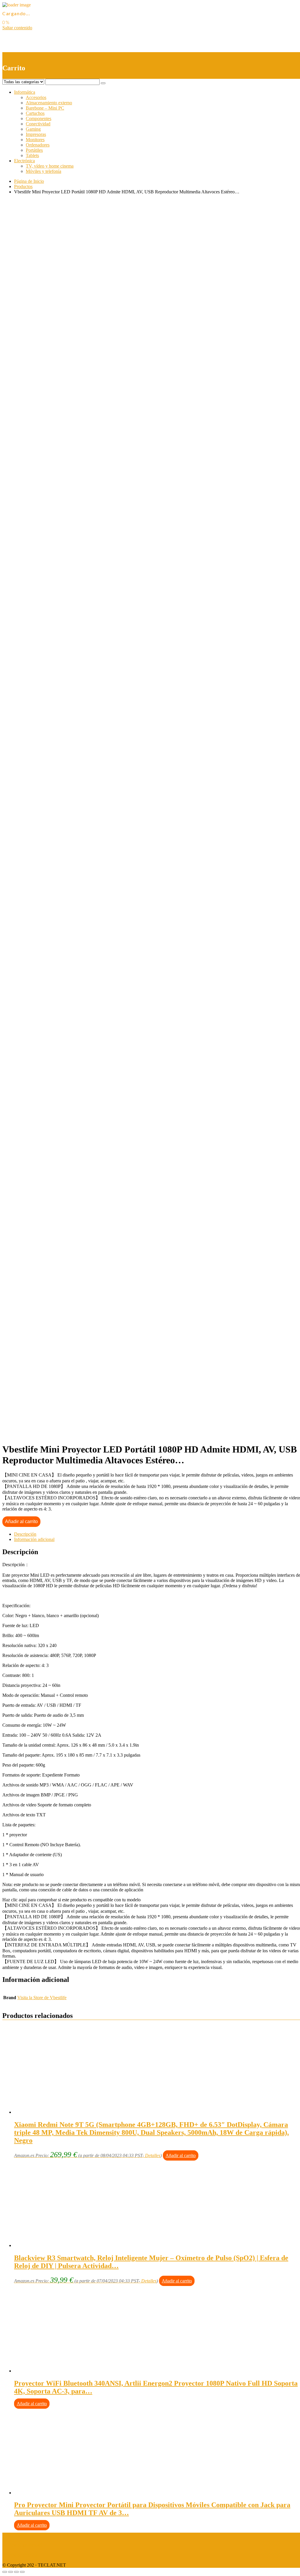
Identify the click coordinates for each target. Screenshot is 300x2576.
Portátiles (34, 150)
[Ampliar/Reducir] (22, 2572)
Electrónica (24, 161)
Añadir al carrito (21, 1521)
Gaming (33, 129)
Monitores (35, 140)
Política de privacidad (22, 2545)
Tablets (32, 155)
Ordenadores (38, 145)
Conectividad (38, 124)
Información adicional (34, 1539)
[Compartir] (11, 2572)
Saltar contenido (17, 28)
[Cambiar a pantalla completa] (16, 2572)
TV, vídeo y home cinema (50, 166)
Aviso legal (13, 2535)
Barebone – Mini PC (45, 108)
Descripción (25, 1534)
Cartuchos (35, 113)
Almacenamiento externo (49, 103)
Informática (25, 92)
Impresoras (36, 134)
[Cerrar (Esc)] (5, 2572)
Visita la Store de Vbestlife (42, 1998)
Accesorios (36, 97)
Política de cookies (20, 2555)
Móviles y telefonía (44, 171)
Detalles (153, 2155)
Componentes (39, 119)
